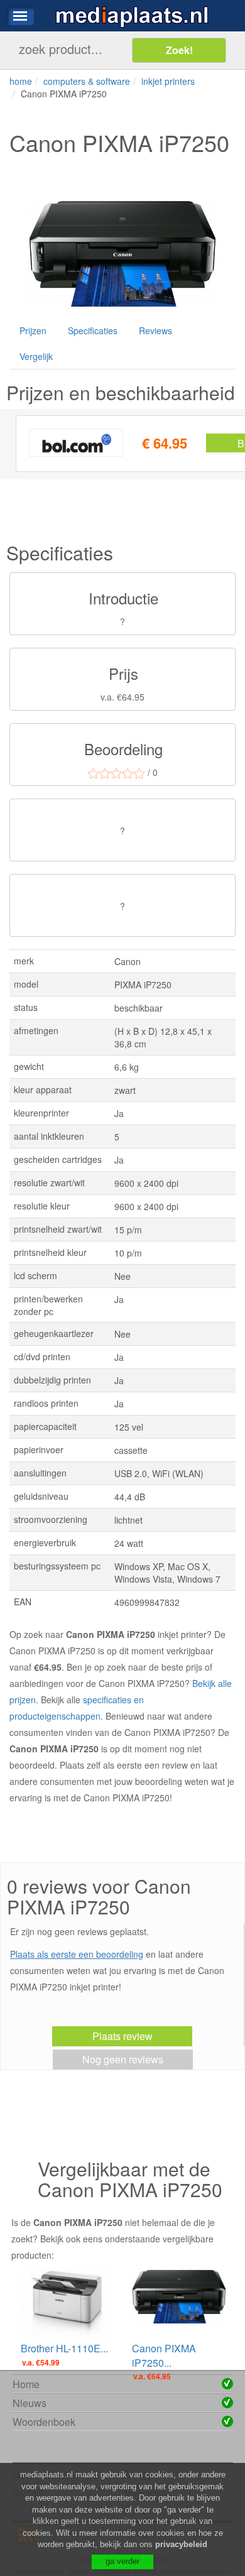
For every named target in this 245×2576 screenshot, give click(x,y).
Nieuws (30, 2403)
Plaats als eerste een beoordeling (77, 1954)
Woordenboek (44, 2422)
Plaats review (122, 2036)
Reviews (155, 330)
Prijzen (33, 330)
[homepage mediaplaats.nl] (132, 16)
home (21, 81)
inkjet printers (168, 81)
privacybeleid (181, 2544)
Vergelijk (36, 356)
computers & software (87, 81)
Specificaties (93, 330)
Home (26, 2384)
